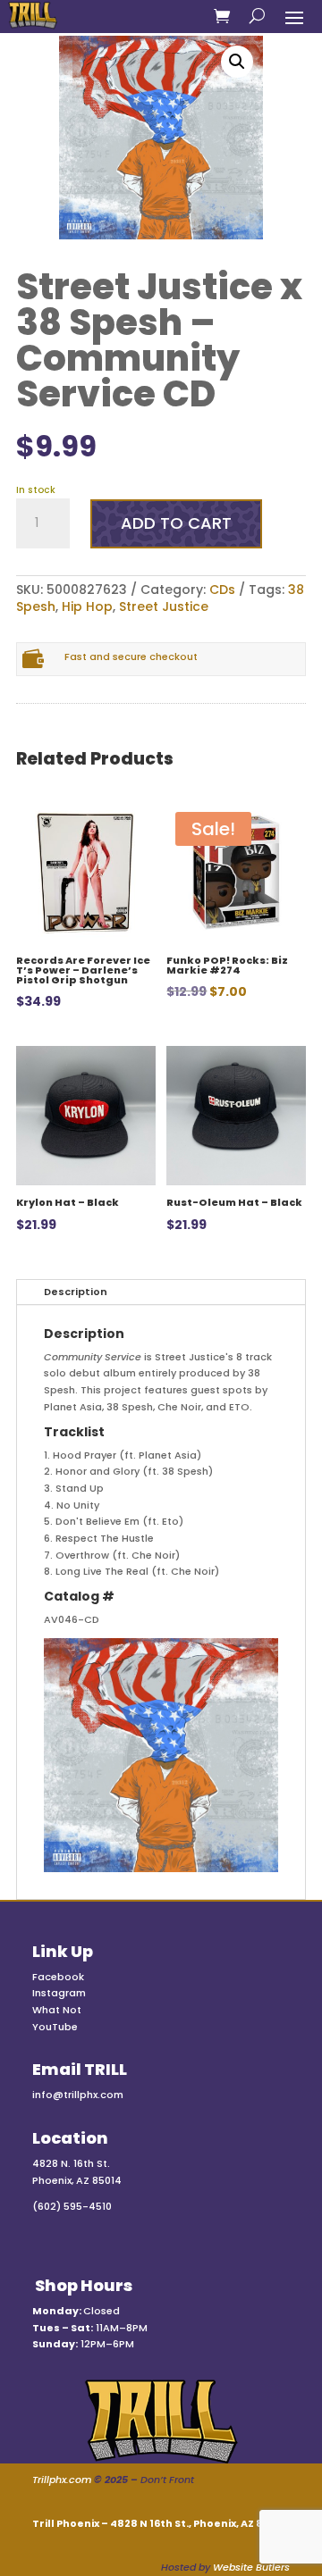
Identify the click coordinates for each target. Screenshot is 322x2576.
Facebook (58, 1977)
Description (76, 1292)
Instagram (59, 1993)
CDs (222, 590)
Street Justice (164, 606)
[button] (237, 62)
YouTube (55, 2027)
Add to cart (176, 523)
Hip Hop (87, 606)
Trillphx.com (62, 2480)
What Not (57, 2010)
